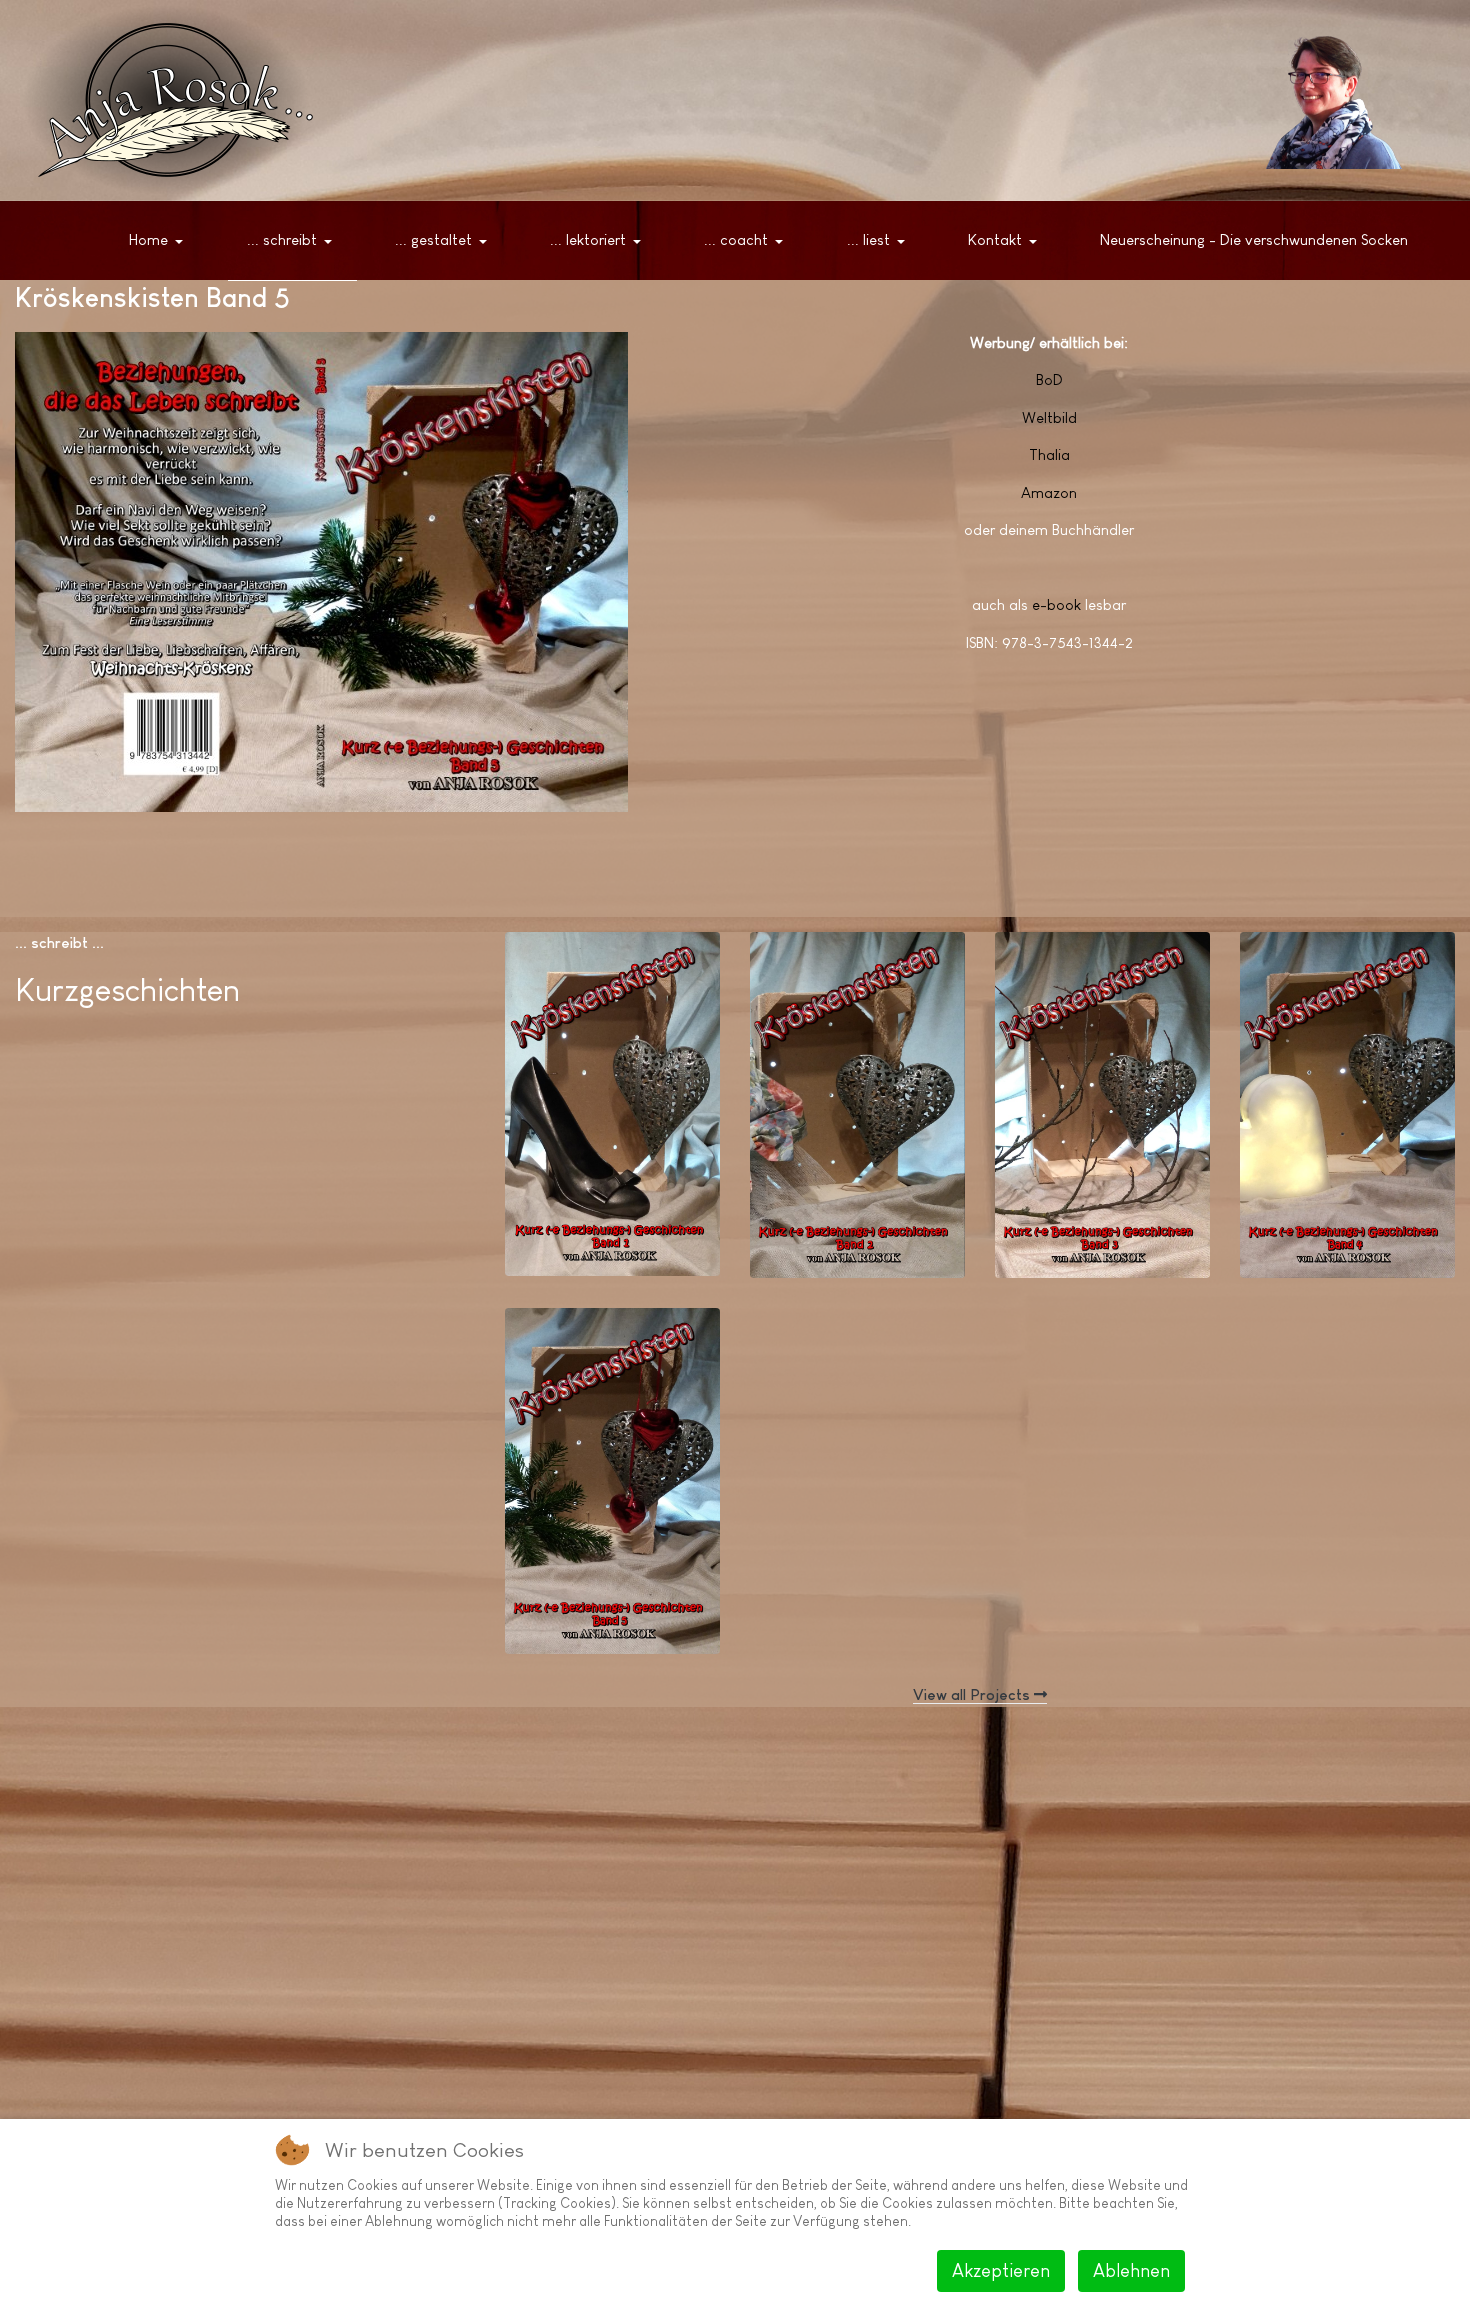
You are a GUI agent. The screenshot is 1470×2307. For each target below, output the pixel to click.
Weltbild (1049, 417)
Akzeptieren (1001, 2271)
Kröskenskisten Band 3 (1103, 1196)
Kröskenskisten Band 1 (613, 1195)
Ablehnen (1131, 2271)
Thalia (1049, 454)
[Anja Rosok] (1325, 100)
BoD (1049, 379)
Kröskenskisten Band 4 (1348, 1196)
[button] (160, 241)
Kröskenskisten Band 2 (858, 1196)
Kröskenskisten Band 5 (613, 1572)
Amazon (1049, 492)
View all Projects (973, 1694)
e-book (1056, 604)
